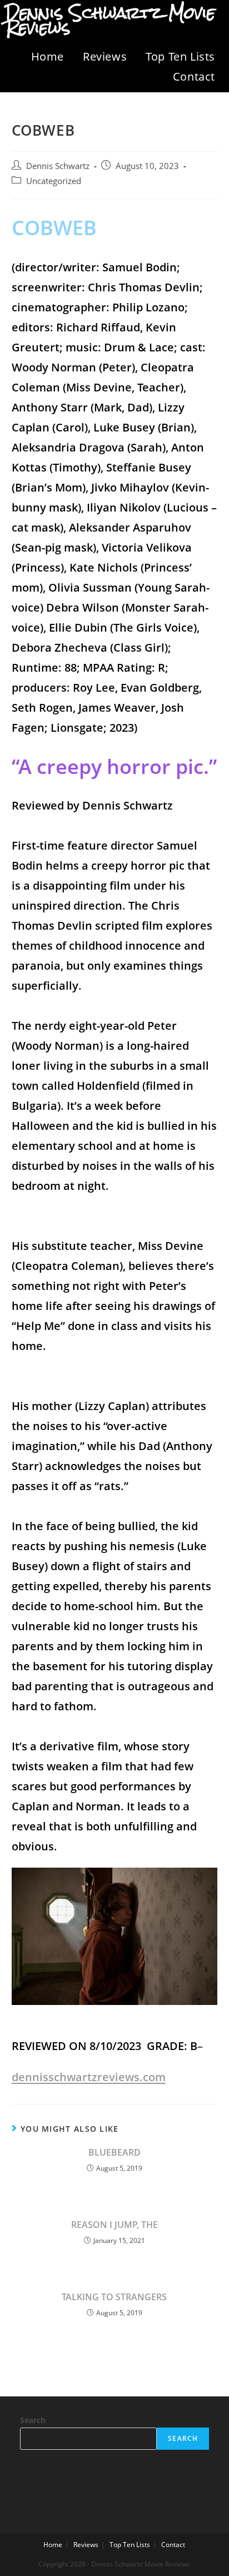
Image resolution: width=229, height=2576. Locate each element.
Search (33, 2420)
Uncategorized (54, 181)
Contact (194, 76)
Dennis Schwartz (58, 166)
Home (48, 56)
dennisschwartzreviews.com (89, 2077)
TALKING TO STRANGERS (114, 2297)
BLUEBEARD (114, 2152)
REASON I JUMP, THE (114, 2225)
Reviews (105, 56)
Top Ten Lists (180, 56)
